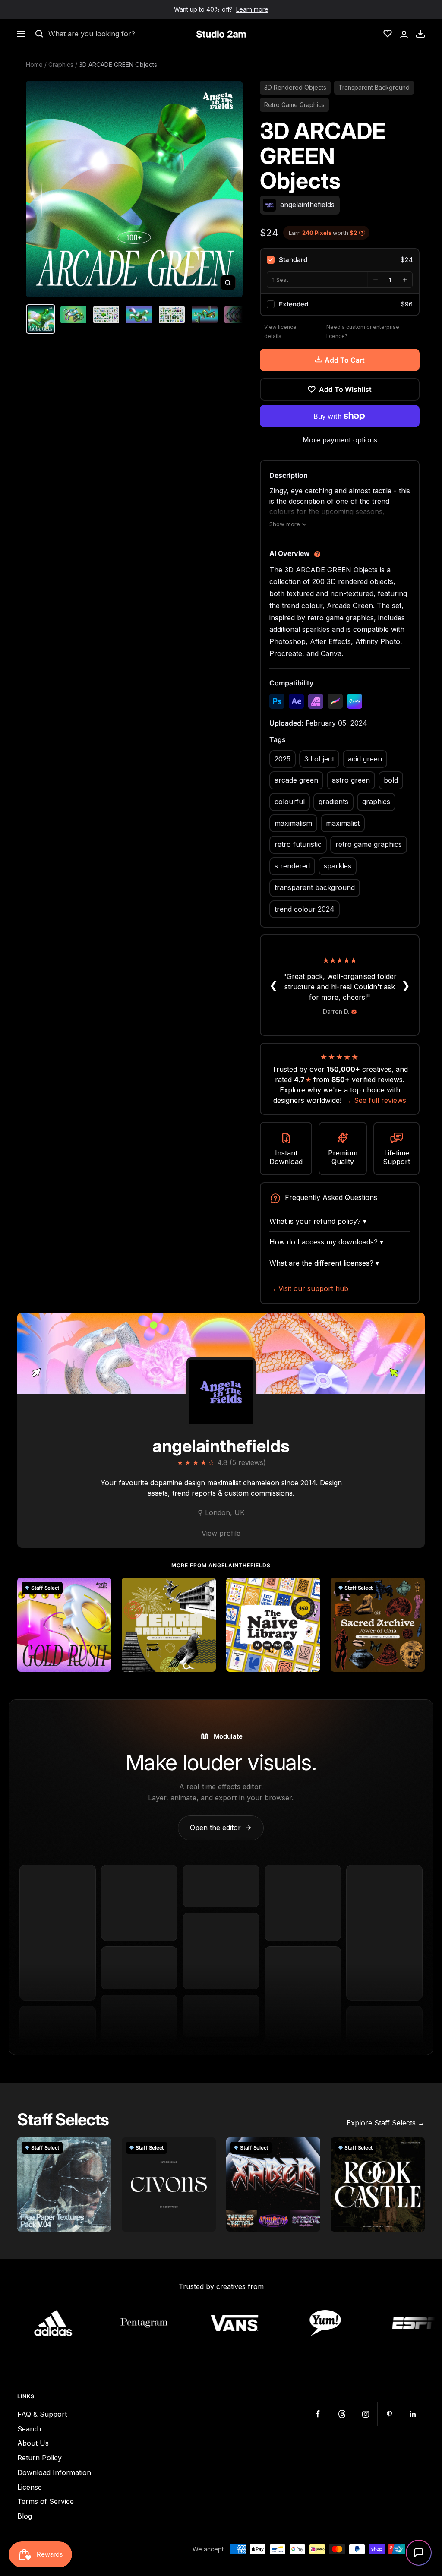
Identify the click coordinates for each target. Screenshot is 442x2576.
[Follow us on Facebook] (318, 2414)
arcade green (296, 780)
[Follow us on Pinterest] (389, 2414)
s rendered (292, 866)
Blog (25, 2516)
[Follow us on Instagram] (365, 2414)
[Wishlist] (388, 34)
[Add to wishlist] (100, 1589)
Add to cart (345, 360)
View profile (221, 1533)
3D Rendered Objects (295, 87)
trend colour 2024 (305, 909)
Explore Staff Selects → (386, 2123)
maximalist (343, 823)
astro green (351, 780)
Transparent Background (374, 87)
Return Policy (39, 2458)
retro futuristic (298, 844)
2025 (283, 759)
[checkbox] (340, 260)
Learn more (252, 9)
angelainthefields (221, 1446)
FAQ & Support (42, 2414)
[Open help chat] (419, 2553)
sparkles (338, 866)
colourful (290, 802)
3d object (319, 759)
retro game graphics (369, 844)
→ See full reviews (376, 1100)
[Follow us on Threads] (342, 2414)
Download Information (54, 2472)
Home (34, 65)
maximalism (293, 823)
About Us (33, 2443)
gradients (333, 802)
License (30, 2487)
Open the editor (221, 1828)
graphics (376, 802)
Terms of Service (46, 2501)
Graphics (61, 65)
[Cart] (420, 34)
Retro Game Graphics (294, 105)
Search (29, 2429)
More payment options (340, 440)
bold (391, 780)
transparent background (315, 887)
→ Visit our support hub (309, 1288)
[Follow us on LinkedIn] (413, 2414)
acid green (365, 759)
